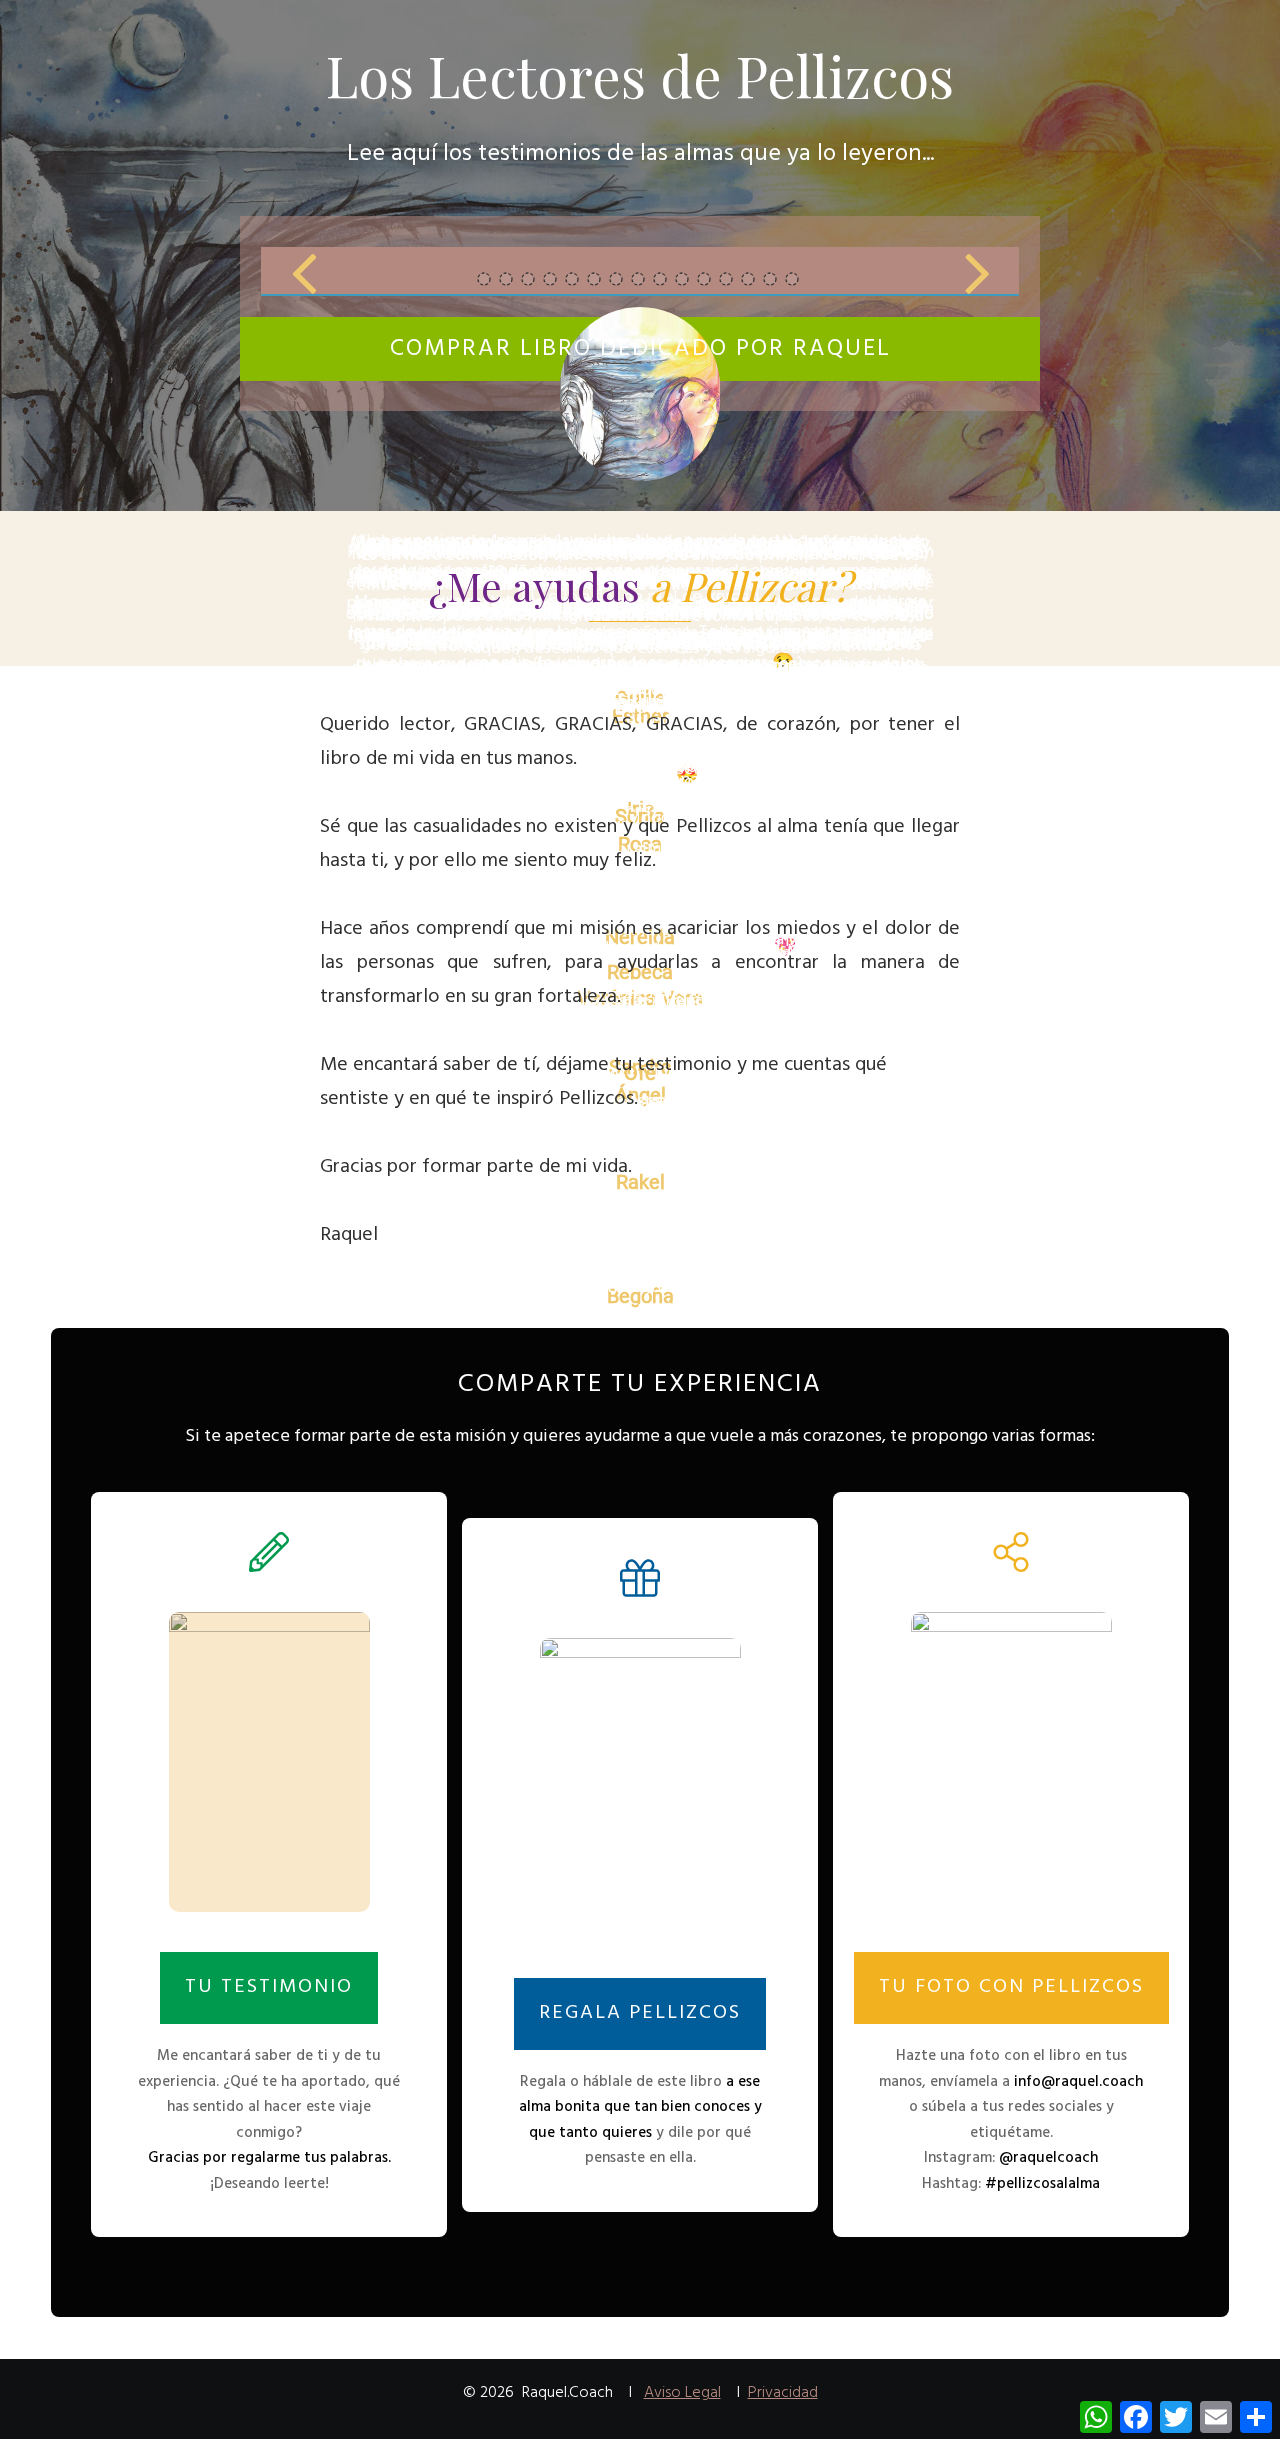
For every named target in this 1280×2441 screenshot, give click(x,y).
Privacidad (783, 2393)
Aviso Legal (682, 2393)
